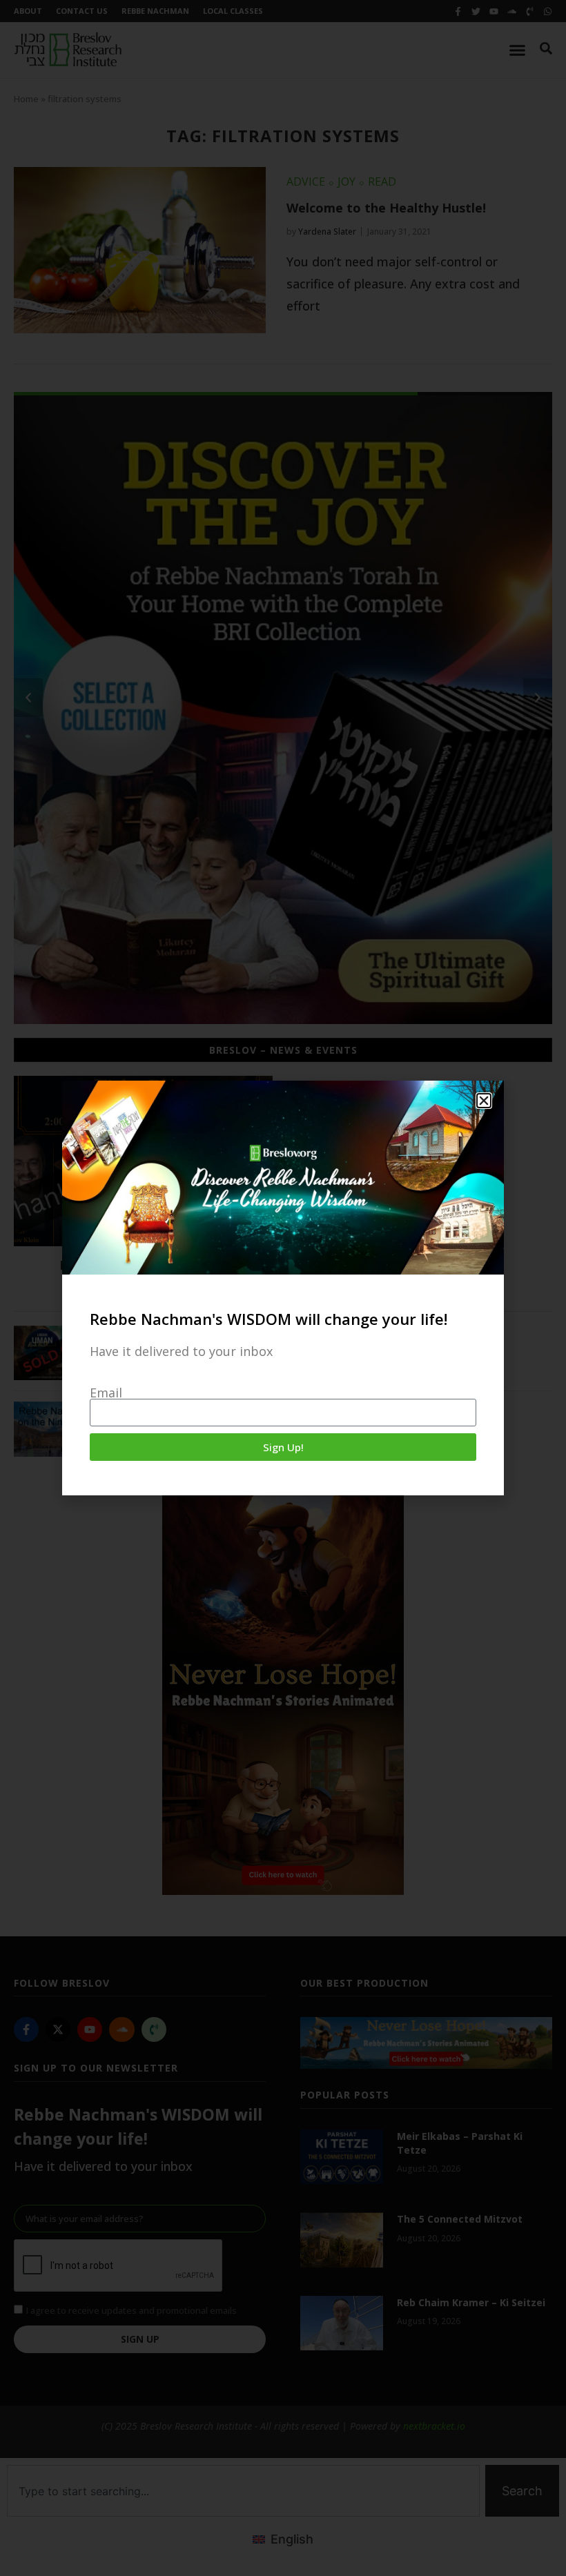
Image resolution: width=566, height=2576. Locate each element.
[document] (283, 1288)
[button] (484, 1101)
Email (106, 1393)
